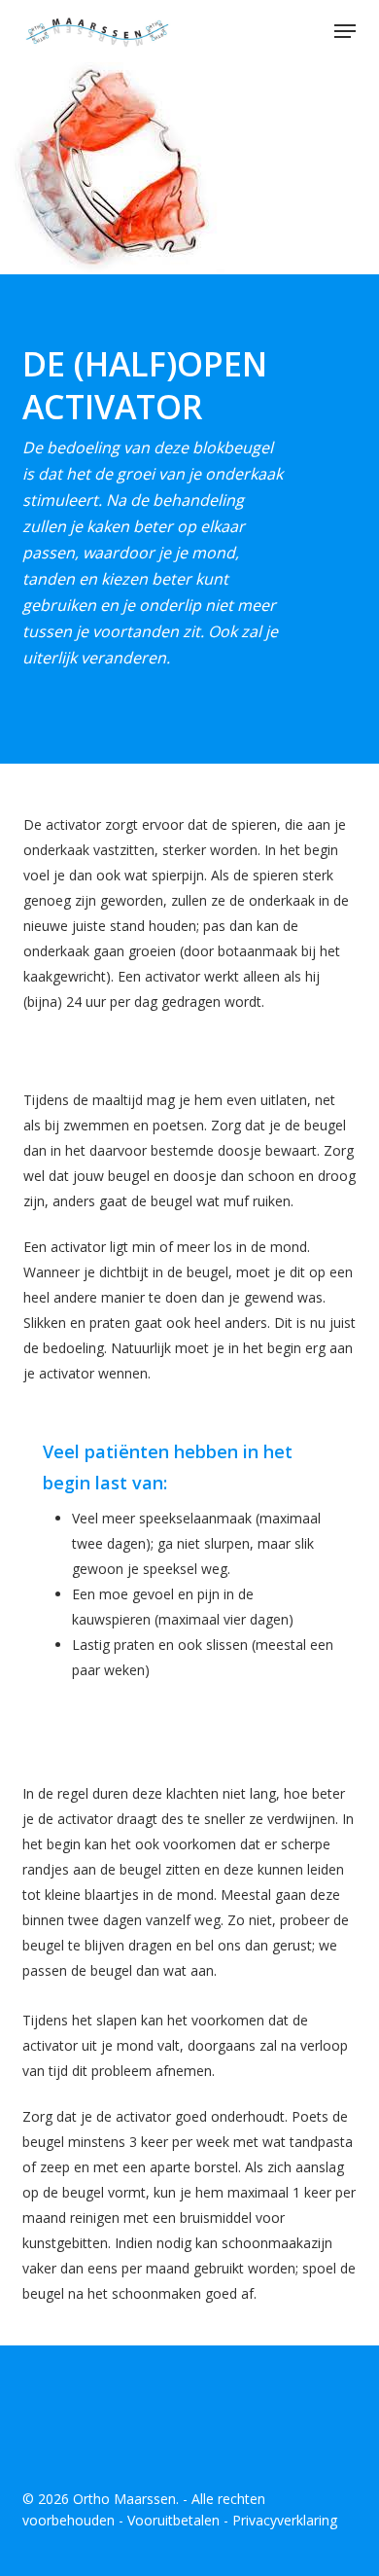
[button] (345, 31)
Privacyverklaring (285, 2520)
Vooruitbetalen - (180, 2520)
